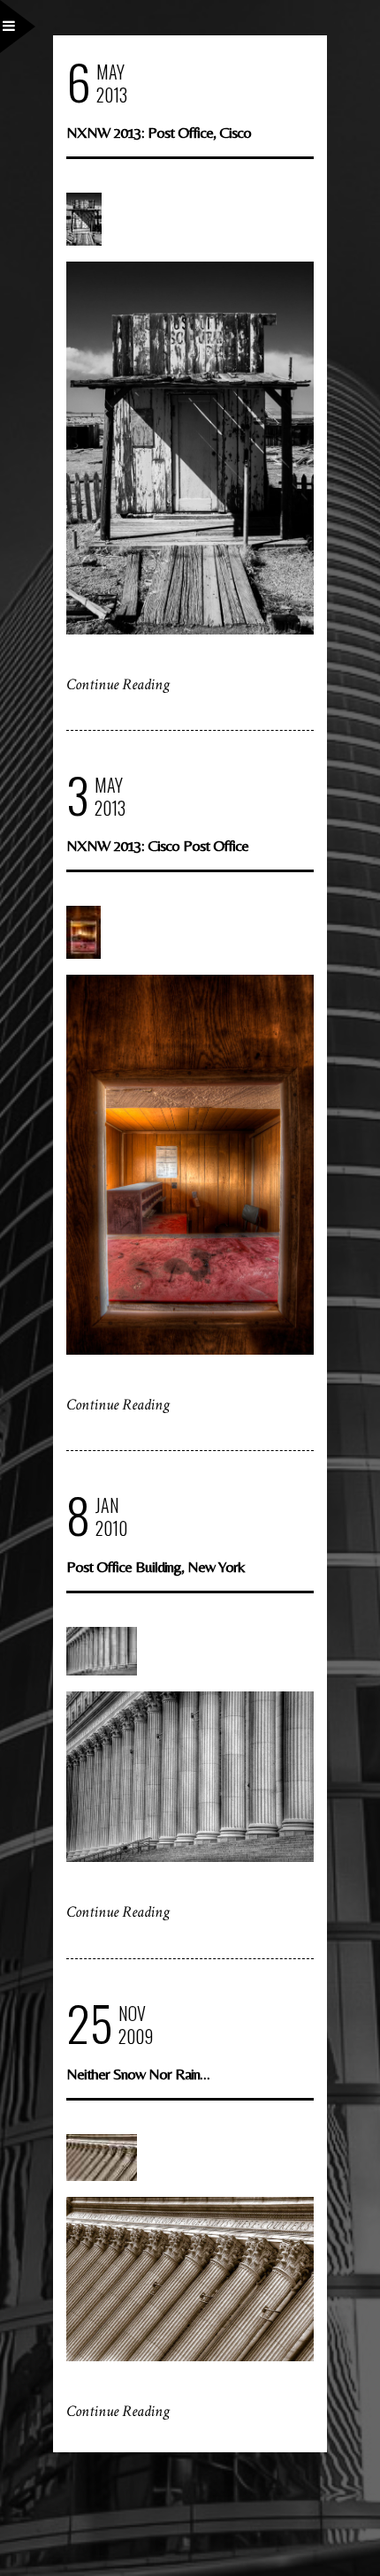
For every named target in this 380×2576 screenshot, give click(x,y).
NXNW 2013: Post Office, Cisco (159, 132)
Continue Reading (118, 684)
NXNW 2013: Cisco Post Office (157, 845)
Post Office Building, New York (156, 1566)
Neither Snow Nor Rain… (138, 2074)
